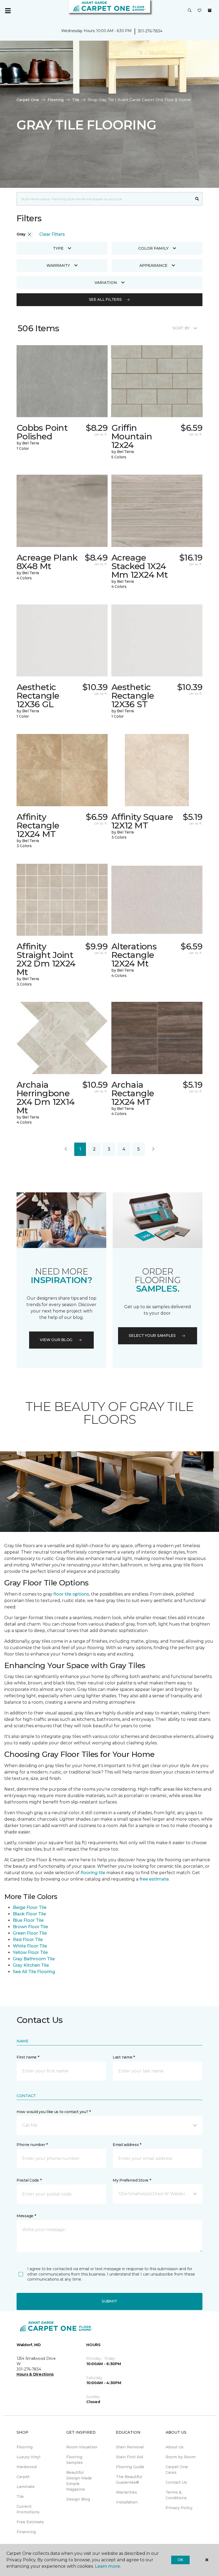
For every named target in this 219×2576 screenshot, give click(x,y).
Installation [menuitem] (127, 2502)
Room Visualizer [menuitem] (82, 2447)
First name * (28, 2057)
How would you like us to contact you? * (54, 2112)
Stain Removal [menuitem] (130, 2447)
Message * (26, 2216)
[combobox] (104, 199)
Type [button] (58, 248)
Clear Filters (52, 234)
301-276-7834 (150, 31)
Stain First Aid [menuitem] (129, 2457)
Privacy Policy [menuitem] (179, 2508)
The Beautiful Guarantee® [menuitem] (129, 2480)
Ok (180, 2560)
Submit (109, 2301)
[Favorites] (200, 11)
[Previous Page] (66, 1149)
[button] (190, 11)
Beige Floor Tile (30, 1907)
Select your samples (152, 1335)
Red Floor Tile (28, 1940)
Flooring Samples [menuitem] (75, 2460)
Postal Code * (29, 2180)
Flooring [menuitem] (25, 2447)
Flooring (56, 100)
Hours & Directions (35, 2374)
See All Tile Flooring (34, 1972)
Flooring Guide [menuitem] (130, 2467)
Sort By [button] (181, 328)
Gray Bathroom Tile (34, 1959)
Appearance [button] (153, 265)
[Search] (197, 199)
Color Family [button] (153, 248)
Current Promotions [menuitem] (28, 2509)
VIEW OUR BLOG (56, 1340)
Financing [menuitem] (26, 2532)
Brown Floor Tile (30, 1927)
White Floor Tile (30, 1946)
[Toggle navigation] (8, 11)
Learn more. (108, 2566)
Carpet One (28, 100)
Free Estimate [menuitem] (30, 2522)
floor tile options (71, 1594)
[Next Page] (153, 1149)
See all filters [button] (105, 299)
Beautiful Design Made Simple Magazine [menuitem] (79, 2481)
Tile (76, 100)
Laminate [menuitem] (26, 2487)
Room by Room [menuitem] (181, 2457)
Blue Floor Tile (28, 1920)
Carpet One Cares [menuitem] (177, 2470)
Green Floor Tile (30, 1933)
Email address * (127, 2145)
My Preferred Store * (132, 2180)
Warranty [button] (58, 265)
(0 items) (210, 10)
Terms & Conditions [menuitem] (176, 2495)
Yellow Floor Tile (30, 1952)
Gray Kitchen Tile (31, 1965)
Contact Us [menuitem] (176, 2482)
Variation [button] (106, 283)
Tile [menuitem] (20, 2497)
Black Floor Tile (29, 1914)
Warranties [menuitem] (126, 2492)
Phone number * (32, 2145)
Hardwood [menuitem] (27, 2467)
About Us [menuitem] (175, 2447)
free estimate (154, 1879)
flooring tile (93, 1873)
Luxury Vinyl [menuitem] (28, 2457)
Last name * (124, 2057)
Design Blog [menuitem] (78, 2499)
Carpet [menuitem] (23, 2477)
